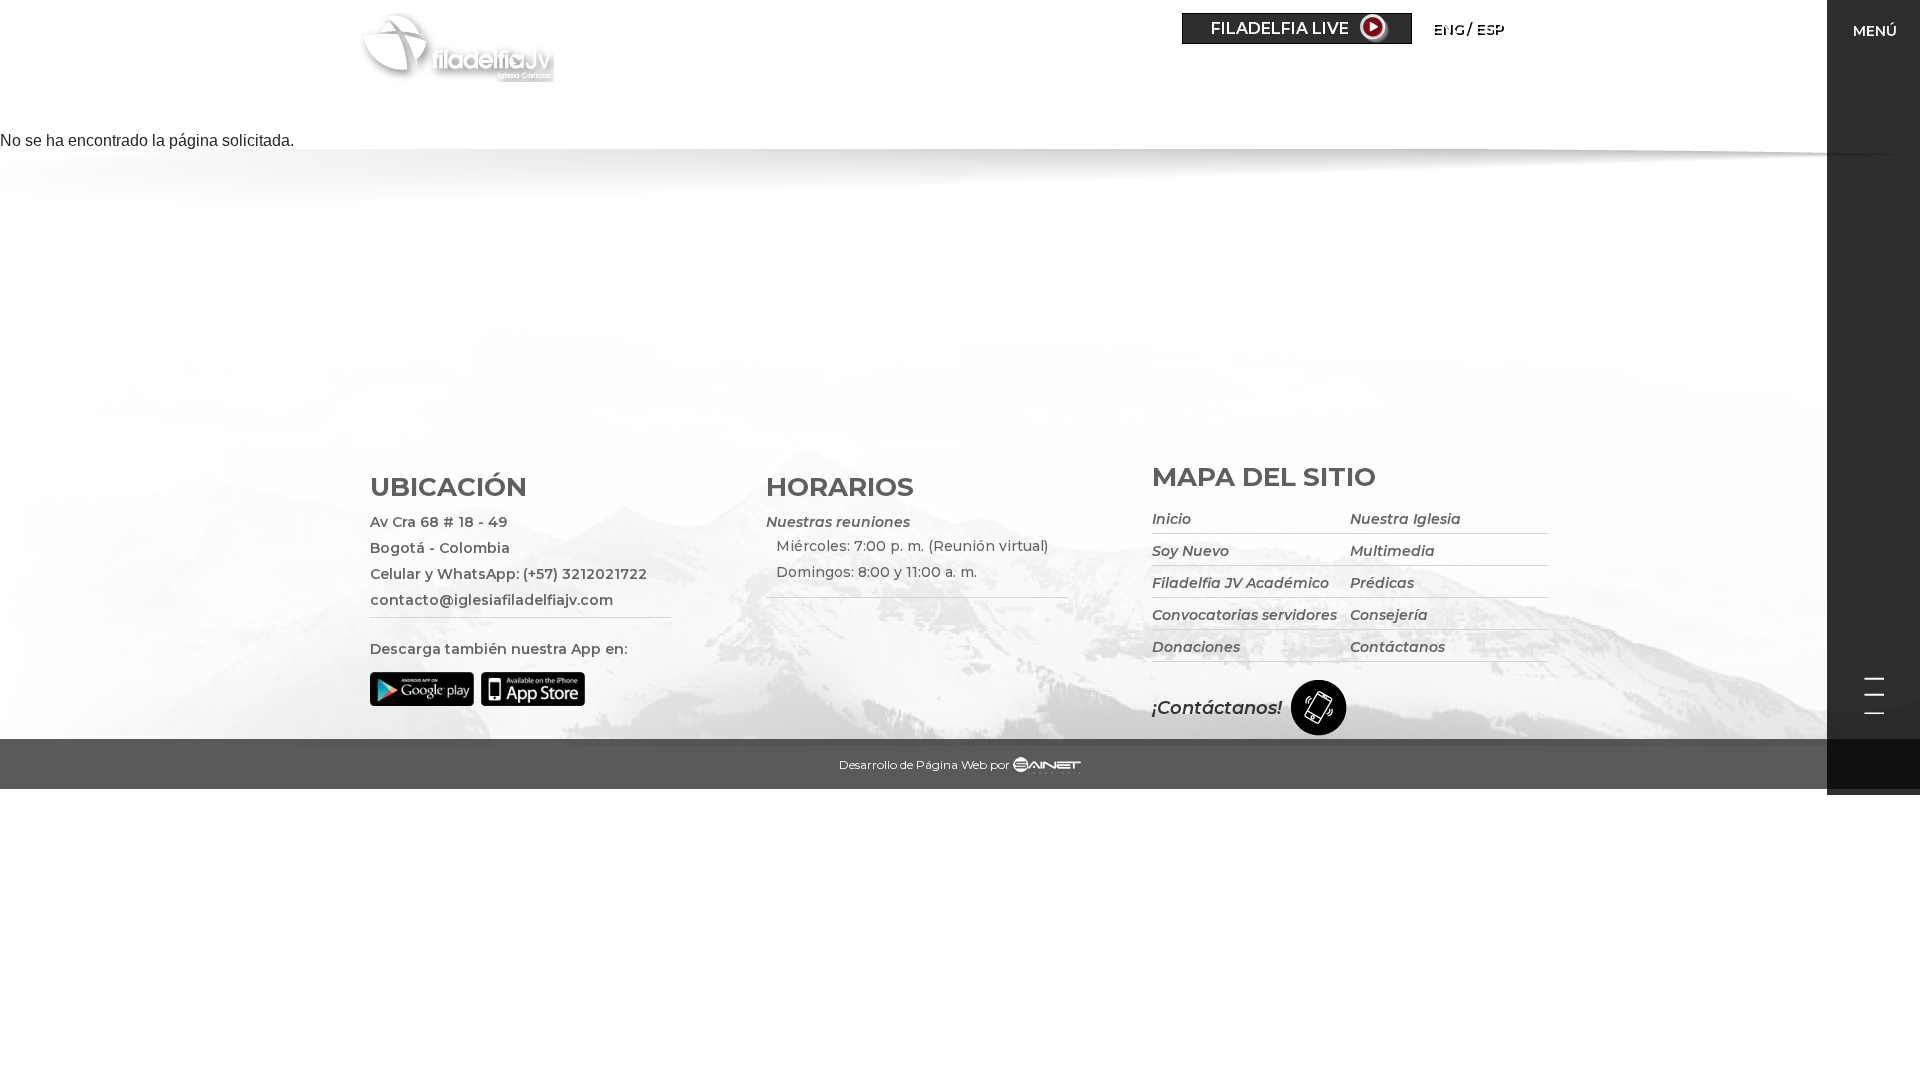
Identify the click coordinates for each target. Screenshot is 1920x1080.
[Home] (540, 51)
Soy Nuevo (1190, 551)
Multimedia (1392, 551)
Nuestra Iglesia (1405, 519)
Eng (1447, 28)
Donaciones (1196, 647)
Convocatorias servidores (1244, 615)
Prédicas (1382, 583)
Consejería (1389, 615)
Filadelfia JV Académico (1240, 583)
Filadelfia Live (1280, 28)
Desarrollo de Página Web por (924, 764)
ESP (1489, 28)
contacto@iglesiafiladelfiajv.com (491, 600)
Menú (1875, 31)
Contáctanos (1397, 647)
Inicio (1171, 519)
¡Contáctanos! (1217, 708)
